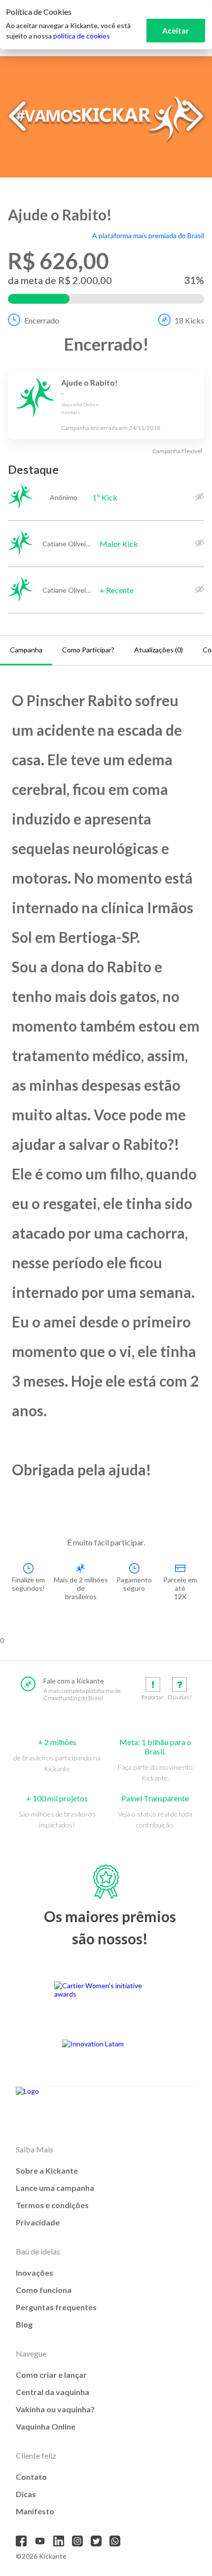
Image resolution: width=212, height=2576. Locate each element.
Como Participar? (88, 650)
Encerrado (42, 320)
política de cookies (82, 36)
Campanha (26, 650)
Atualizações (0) (159, 650)
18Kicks (189, 320)
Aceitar (176, 30)
